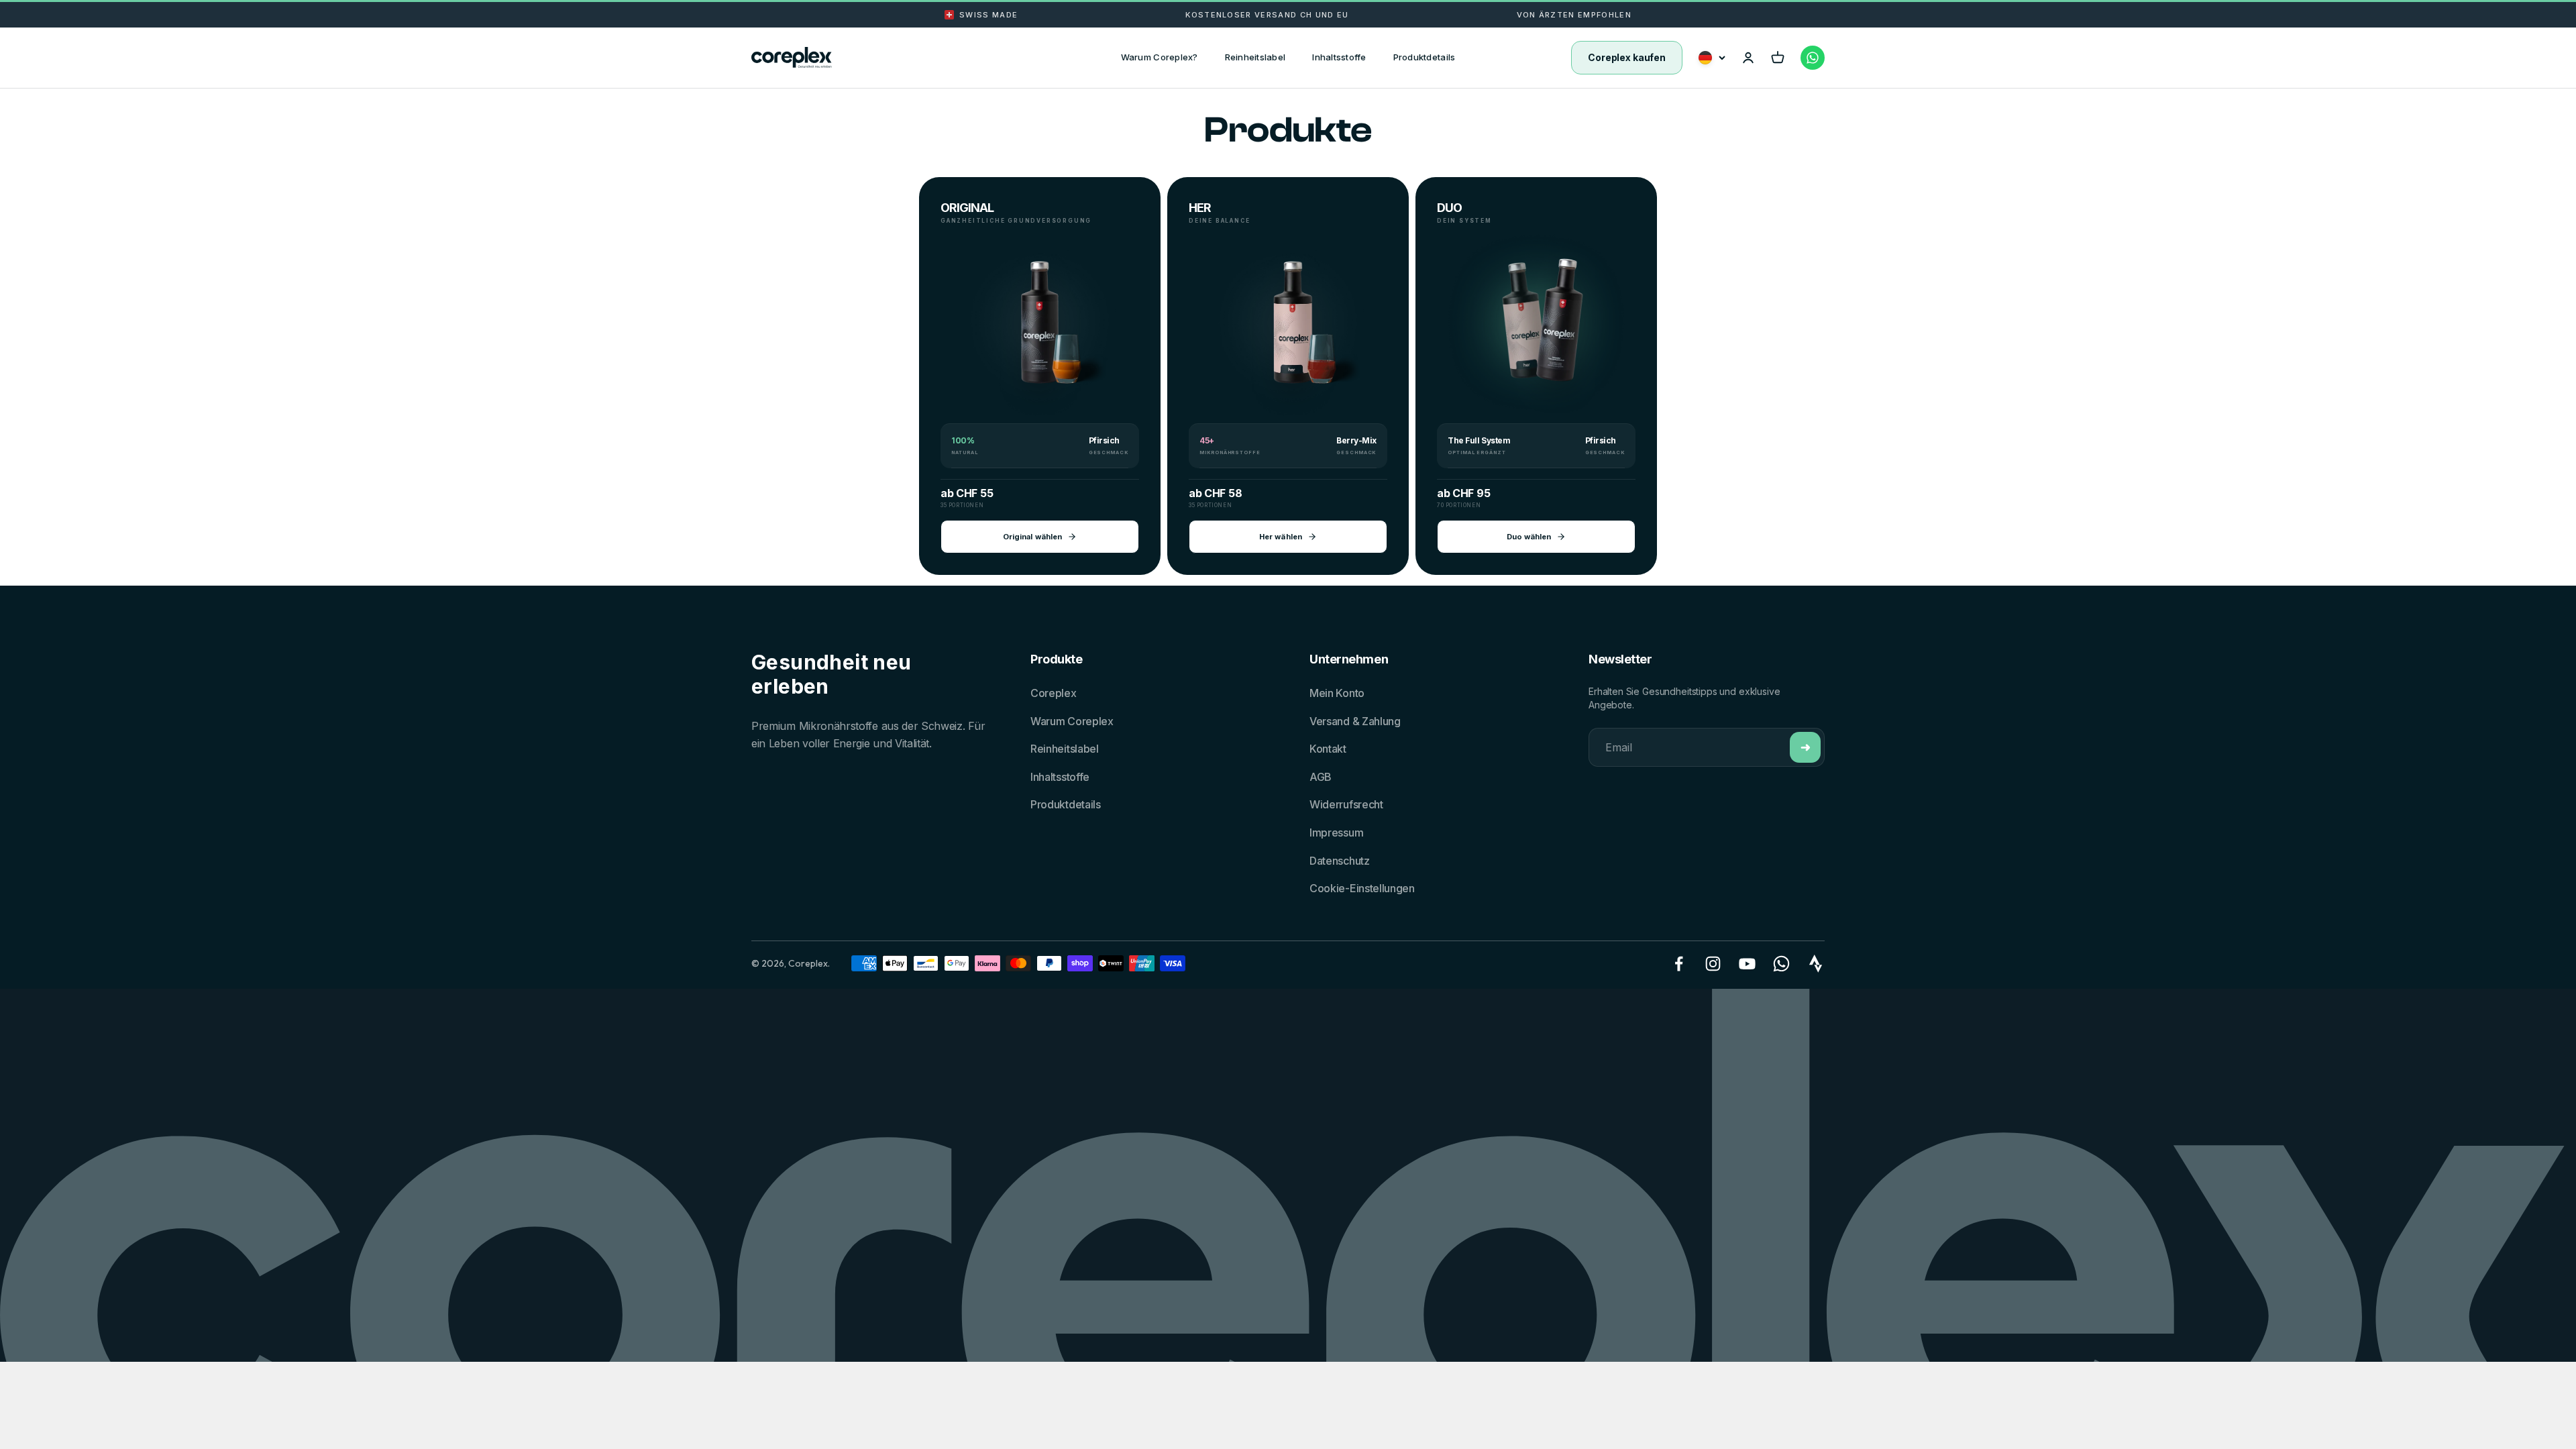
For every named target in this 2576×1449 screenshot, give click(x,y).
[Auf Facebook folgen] (1679, 964)
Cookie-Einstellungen (1362, 888)
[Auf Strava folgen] (1816, 964)
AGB (1321, 777)
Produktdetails (1425, 57)
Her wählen (1281, 537)
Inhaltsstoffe (1339, 57)
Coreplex (1054, 693)
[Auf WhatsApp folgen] (1781, 964)
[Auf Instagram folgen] (1713, 964)
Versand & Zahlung (1355, 721)
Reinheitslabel (1255, 57)
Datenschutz (1340, 861)
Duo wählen (1529, 537)
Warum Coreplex (1072, 721)
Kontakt (1328, 749)
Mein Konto (1337, 693)
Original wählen (1032, 537)
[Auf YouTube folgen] (1747, 964)
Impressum (1336, 833)
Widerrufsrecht (1346, 804)
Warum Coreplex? (1160, 57)
